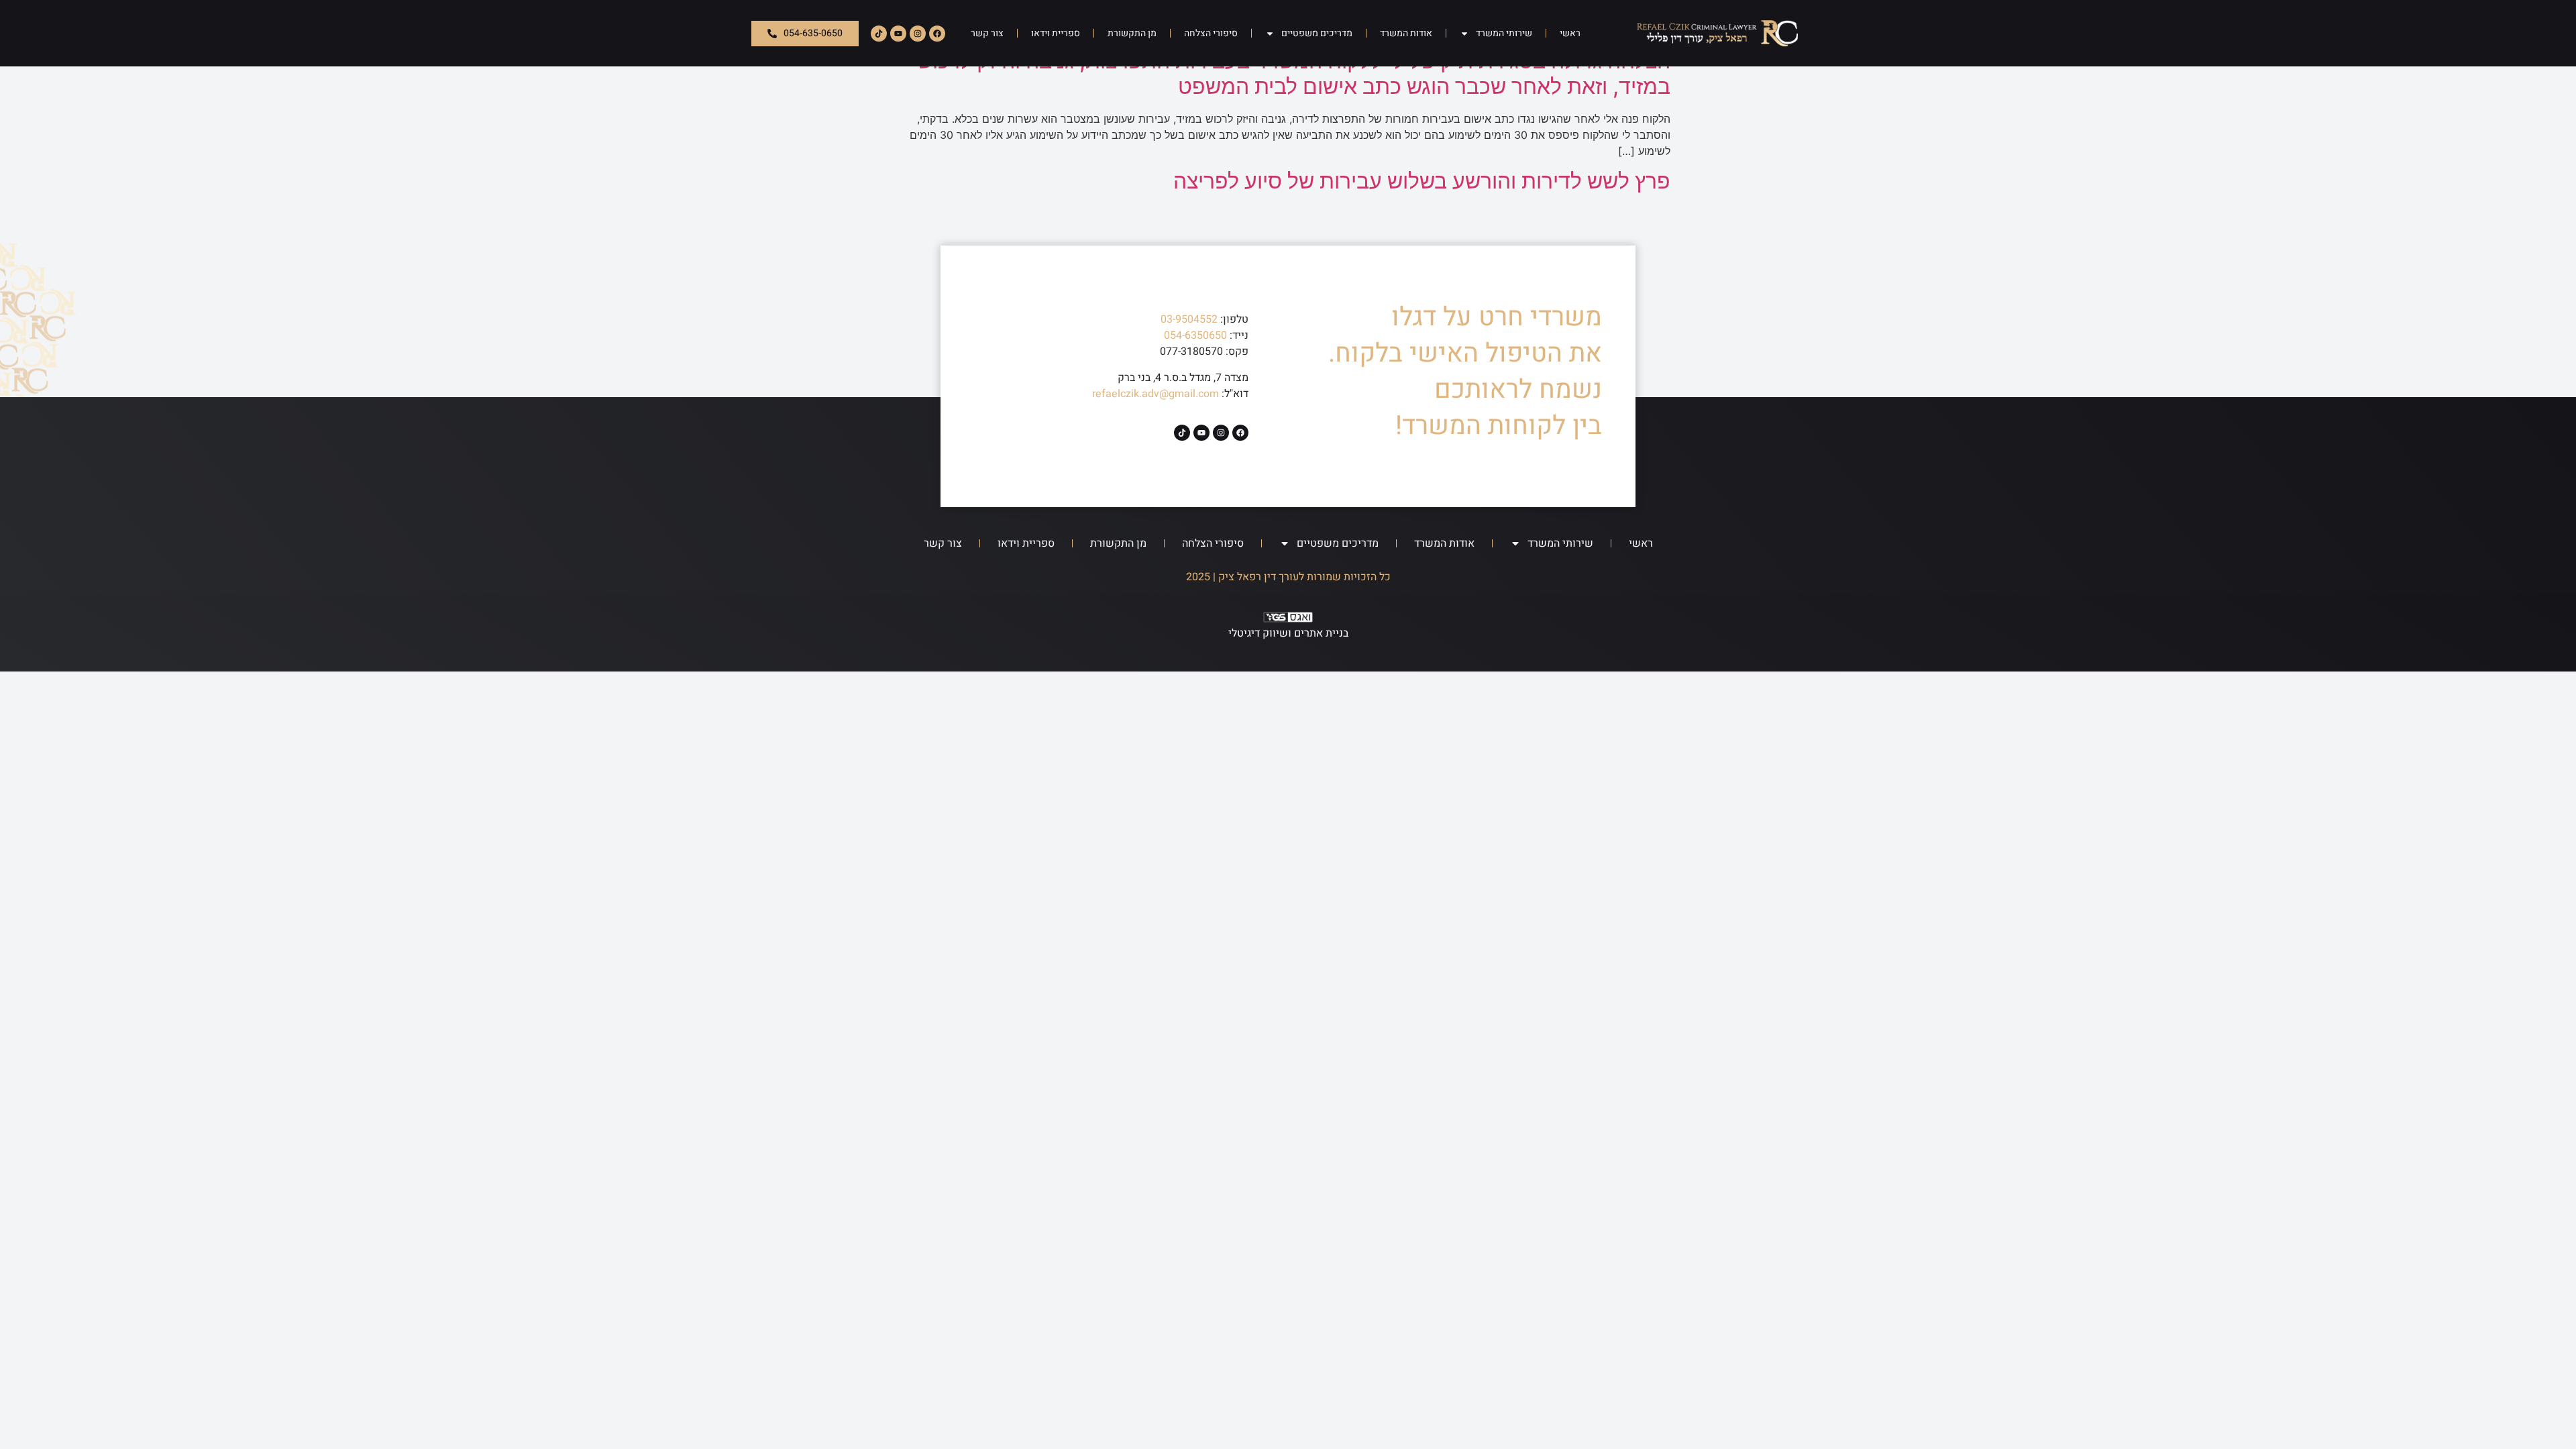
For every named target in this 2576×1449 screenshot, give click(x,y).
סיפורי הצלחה (1211, 33)
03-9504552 (1189, 319)
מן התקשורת (1132, 33)
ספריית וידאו (1056, 33)
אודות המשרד (1406, 33)
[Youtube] (898, 34)
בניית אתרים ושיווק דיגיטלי (1288, 633)
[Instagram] (918, 34)
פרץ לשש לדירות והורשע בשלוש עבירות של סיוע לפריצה (1422, 181)
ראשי (1570, 33)
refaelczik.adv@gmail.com (1156, 394)
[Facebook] (937, 34)
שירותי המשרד (1504, 33)
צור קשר (987, 33)
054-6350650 (1195, 335)
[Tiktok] (879, 34)
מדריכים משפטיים (1317, 33)
